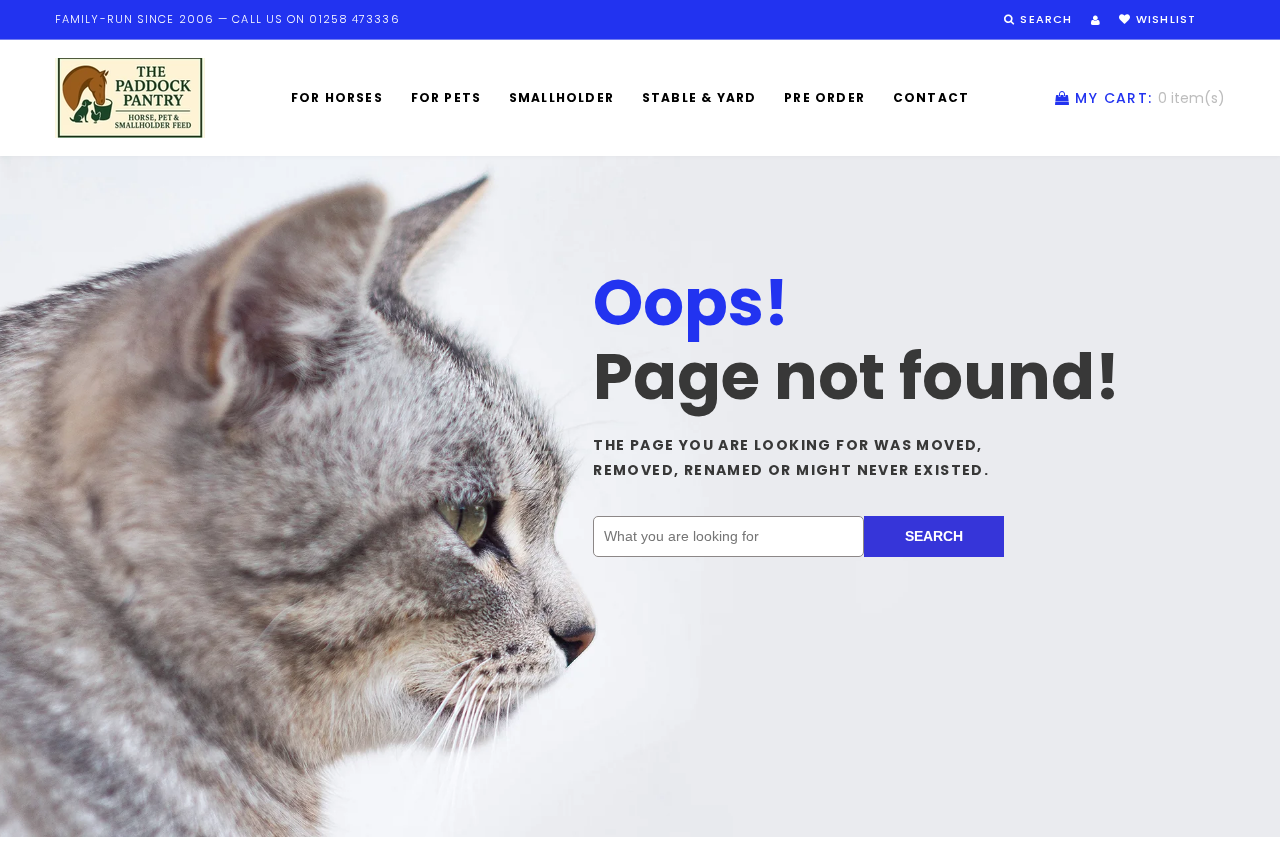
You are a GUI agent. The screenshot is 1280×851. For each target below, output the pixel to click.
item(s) (1150, 98)
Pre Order (824, 97)
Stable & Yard (699, 97)
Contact (931, 97)
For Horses (337, 97)
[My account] (1095, 20)
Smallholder (561, 97)
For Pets (446, 97)
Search (934, 536)
